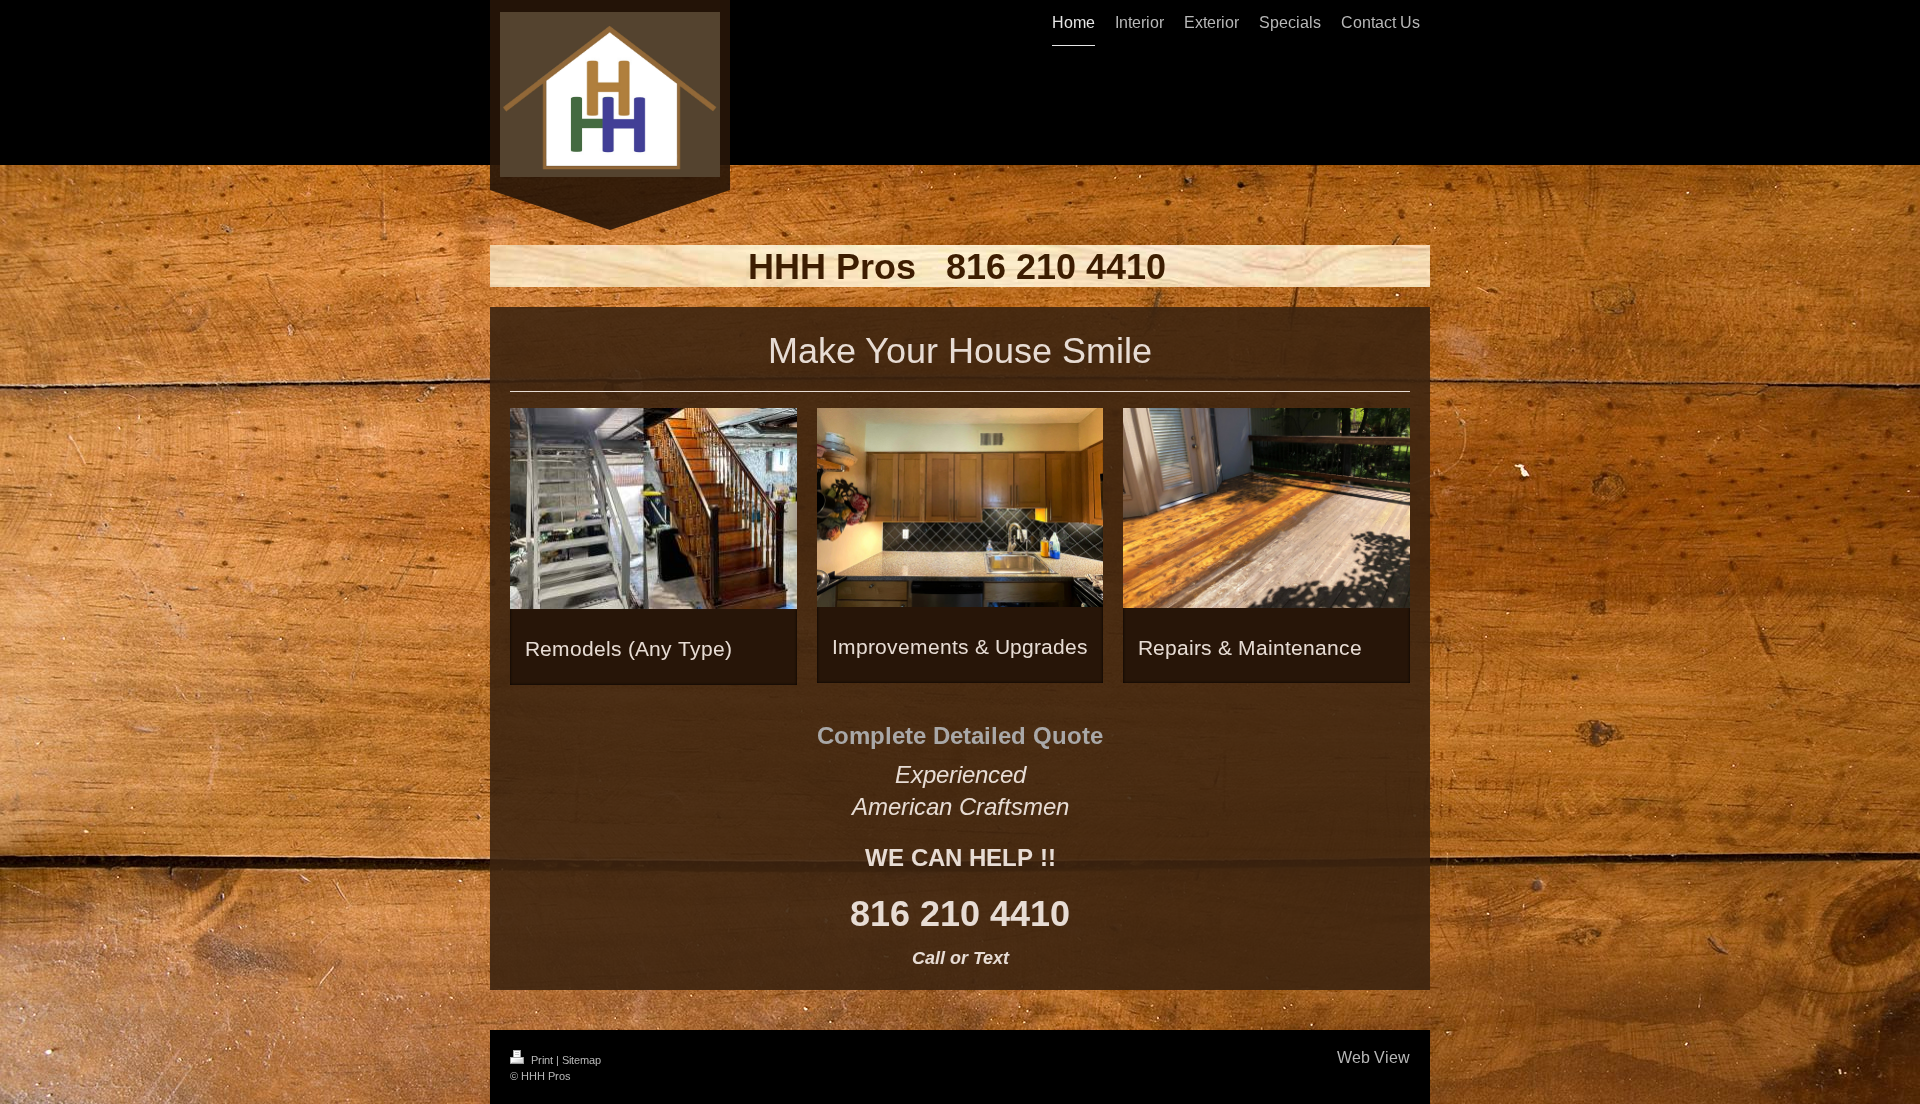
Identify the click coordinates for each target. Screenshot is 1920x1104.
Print (542, 1060)
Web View (1373, 1057)
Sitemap (581, 1060)
